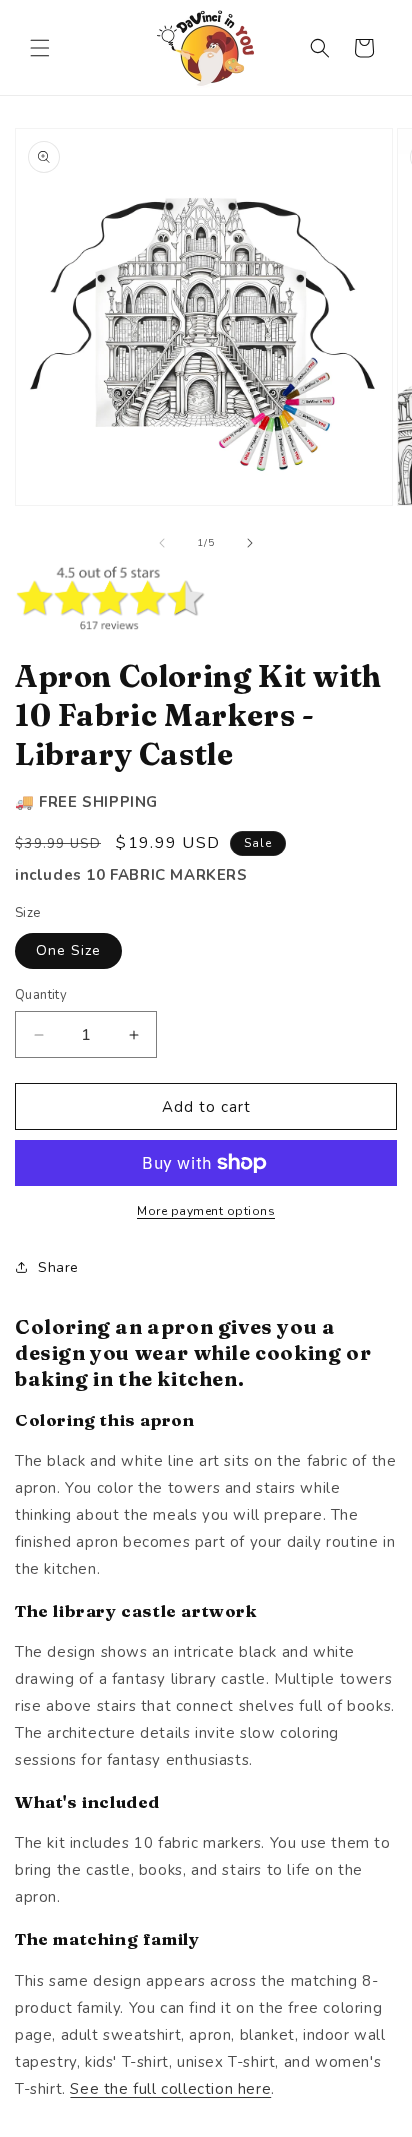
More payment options (206, 1211)
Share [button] (58, 1267)
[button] (40, 48)
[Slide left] (162, 543)
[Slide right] (250, 543)
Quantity (41, 995)
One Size (68, 950)
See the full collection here (170, 2089)
